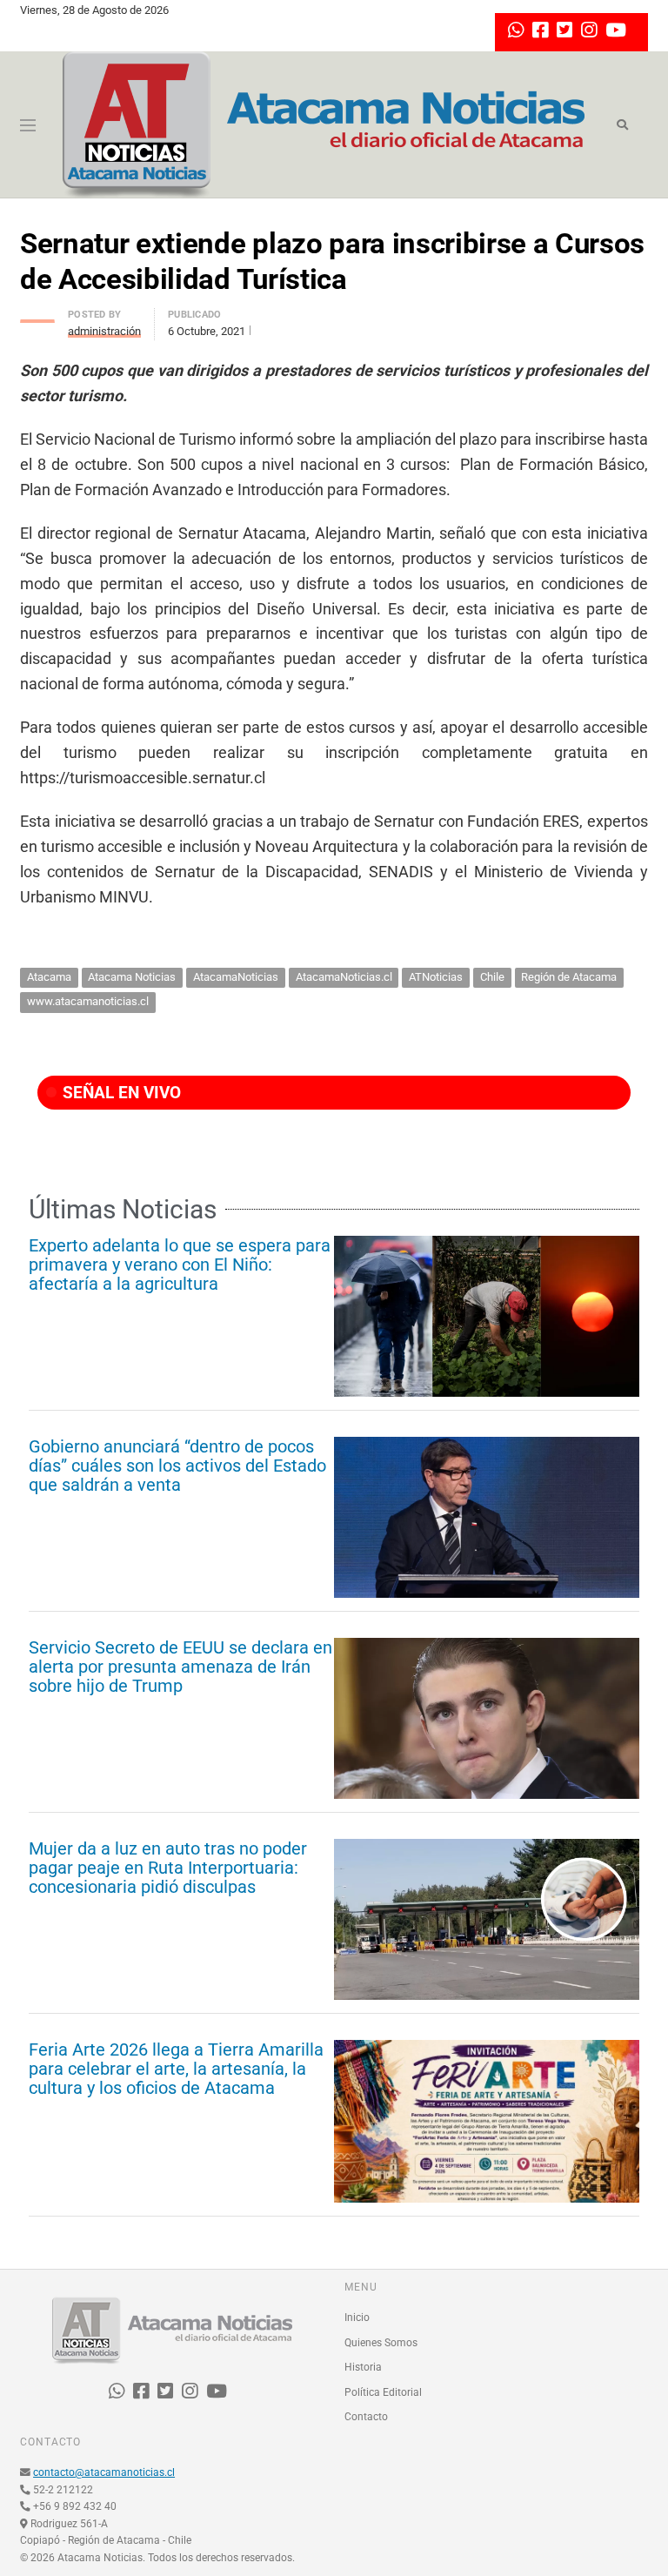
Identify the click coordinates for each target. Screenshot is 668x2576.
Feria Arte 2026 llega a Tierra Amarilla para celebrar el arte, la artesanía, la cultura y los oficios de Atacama (176, 2069)
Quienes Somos (381, 2343)
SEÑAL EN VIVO (120, 1093)
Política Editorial (383, 2392)
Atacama (49, 977)
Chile (492, 977)
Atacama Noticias (132, 977)
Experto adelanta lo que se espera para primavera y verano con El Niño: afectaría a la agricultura (180, 1265)
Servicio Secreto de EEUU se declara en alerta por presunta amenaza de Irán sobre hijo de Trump (180, 1667)
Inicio (357, 2318)
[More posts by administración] (37, 316)
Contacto (366, 2417)
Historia (363, 2367)
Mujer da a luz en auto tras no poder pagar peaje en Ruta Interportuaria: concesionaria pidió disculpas (168, 1868)
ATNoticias (436, 977)
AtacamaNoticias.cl (344, 977)
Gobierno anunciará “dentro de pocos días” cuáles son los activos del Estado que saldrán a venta (177, 1466)
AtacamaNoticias (236, 977)
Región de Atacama (569, 977)
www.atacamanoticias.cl (88, 1001)
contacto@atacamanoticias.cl (104, 2472)
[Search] (622, 125)
